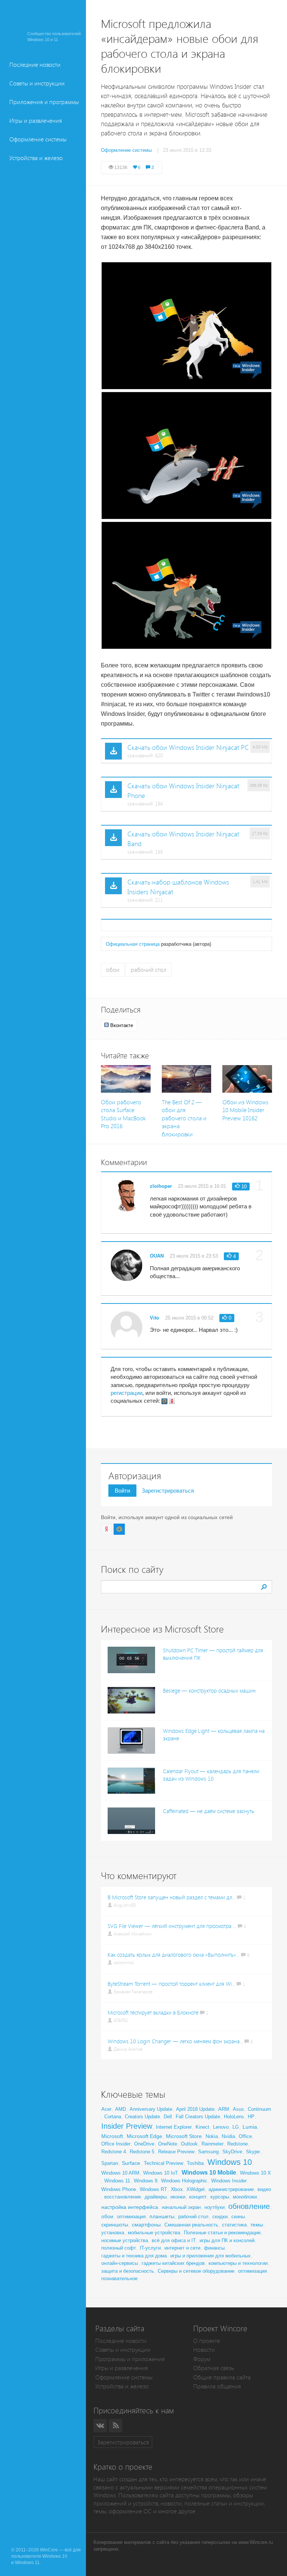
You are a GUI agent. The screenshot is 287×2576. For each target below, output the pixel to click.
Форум (202, 2359)
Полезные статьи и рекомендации (222, 2233)
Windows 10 (230, 2162)
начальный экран (181, 2207)
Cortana (113, 2117)
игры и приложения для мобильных (211, 2256)
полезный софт (119, 2248)
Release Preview (176, 2152)
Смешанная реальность (191, 2225)
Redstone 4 (114, 2152)
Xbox (177, 2189)
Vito (155, 1318)
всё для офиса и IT (174, 2240)
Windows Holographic (184, 2181)
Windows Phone (119, 2189)
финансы (214, 2248)
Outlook (189, 2144)
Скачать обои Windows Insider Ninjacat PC (188, 748)
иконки (178, 2197)
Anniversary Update (151, 2109)
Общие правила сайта (222, 2377)
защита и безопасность (128, 2271)
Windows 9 (146, 2181)
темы (257, 2225)
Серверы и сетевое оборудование (196, 2271)
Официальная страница (133, 944)
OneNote (168, 2144)
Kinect (202, 2127)
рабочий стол (149, 970)
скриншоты (115, 2225)
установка (113, 2233)
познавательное (119, 2278)
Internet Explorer (174, 2127)
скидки (220, 2217)
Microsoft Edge (144, 2136)
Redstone (237, 2144)
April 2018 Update (195, 2109)
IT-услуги (150, 2248)
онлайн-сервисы (120, 2263)
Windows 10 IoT (161, 2173)
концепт (198, 2197)
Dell (168, 2117)
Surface (131, 2163)
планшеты (162, 2216)
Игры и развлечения (36, 121)
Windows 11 (117, 2181)
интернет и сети (182, 2248)
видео (264, 2189)
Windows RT (153, 2189)
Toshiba (195, 2163)
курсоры (220, 2197)
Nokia (212, 2136)
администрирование (231, 2189)
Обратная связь (214, 2368)
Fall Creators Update (198, 2117)
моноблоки (245, 2197)
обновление (249, 2206)
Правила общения (217, 2386)
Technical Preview (163, 2163)
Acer (106, 2109)
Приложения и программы (44, 102)
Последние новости (35, 65)
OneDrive (144, 2144)
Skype (253, 2152)
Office (245, 2136)
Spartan (110, 2163)
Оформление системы (38, 139)
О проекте (207, 2341)
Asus (238, 2109)
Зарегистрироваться (168, 1491)
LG (236, 2127)
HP (251, 2117)
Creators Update (142, 2117)
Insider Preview (127, 2126)
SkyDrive (232, 2152)
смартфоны (146, 2225)
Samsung (208, 2152)
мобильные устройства (154, 2233)
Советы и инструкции (37, 83)
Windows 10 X (255, 2173)
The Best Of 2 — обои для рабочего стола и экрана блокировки (184, 1118)
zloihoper (161, 1186)
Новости (204, 2350)
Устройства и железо (36, 158)
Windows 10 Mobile (209, 2173)
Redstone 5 (142, 2152)
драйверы (156, 2197)
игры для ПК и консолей (227, 2240)
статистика (234, 2225)
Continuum (259, 2109)
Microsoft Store (184, 2136)
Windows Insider (229, 2181)
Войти (122, 1491)
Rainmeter (212, 2144)
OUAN (157, 1256)
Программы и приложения (130, 2359)
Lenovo (221, 2127)
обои (113, 970)
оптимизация (131, 2217)
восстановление (123, 2197)
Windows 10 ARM (120, 2173)
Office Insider (116, 2144)
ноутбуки (215, 2207)
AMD (121, 2109)
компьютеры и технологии (238, 2263)
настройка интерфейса (130, 2207)
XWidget (196, 2189)
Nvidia (228, 2136)
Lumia (250, 2127)
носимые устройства (125, 2240)
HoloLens (234, 2117)
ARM (224, 2109)
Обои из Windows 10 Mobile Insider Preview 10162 (245, 1110)
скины (238, 2217)
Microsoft (112, 2136)
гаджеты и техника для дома (134, 2256)
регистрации (126, 1393)
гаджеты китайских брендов (173, 2263)
